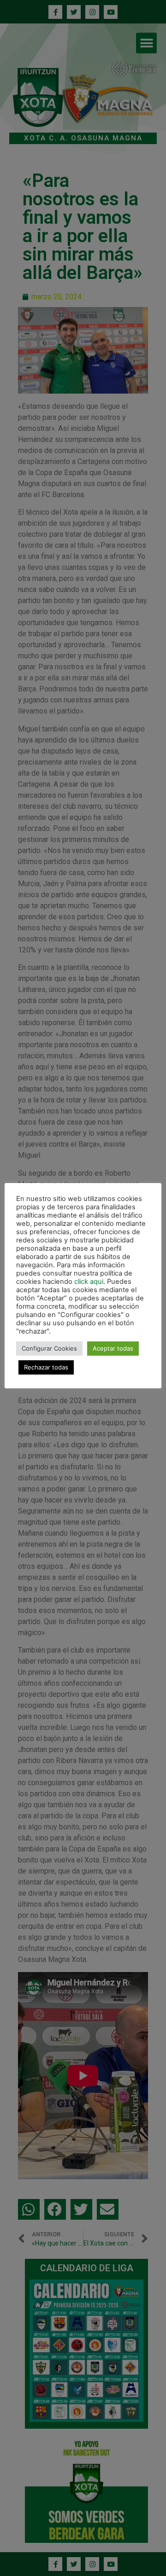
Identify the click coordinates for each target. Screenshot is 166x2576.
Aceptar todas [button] (113, 1348)
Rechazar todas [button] (46, 1367)
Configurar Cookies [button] (49, 1348)
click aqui (89, 1282)
